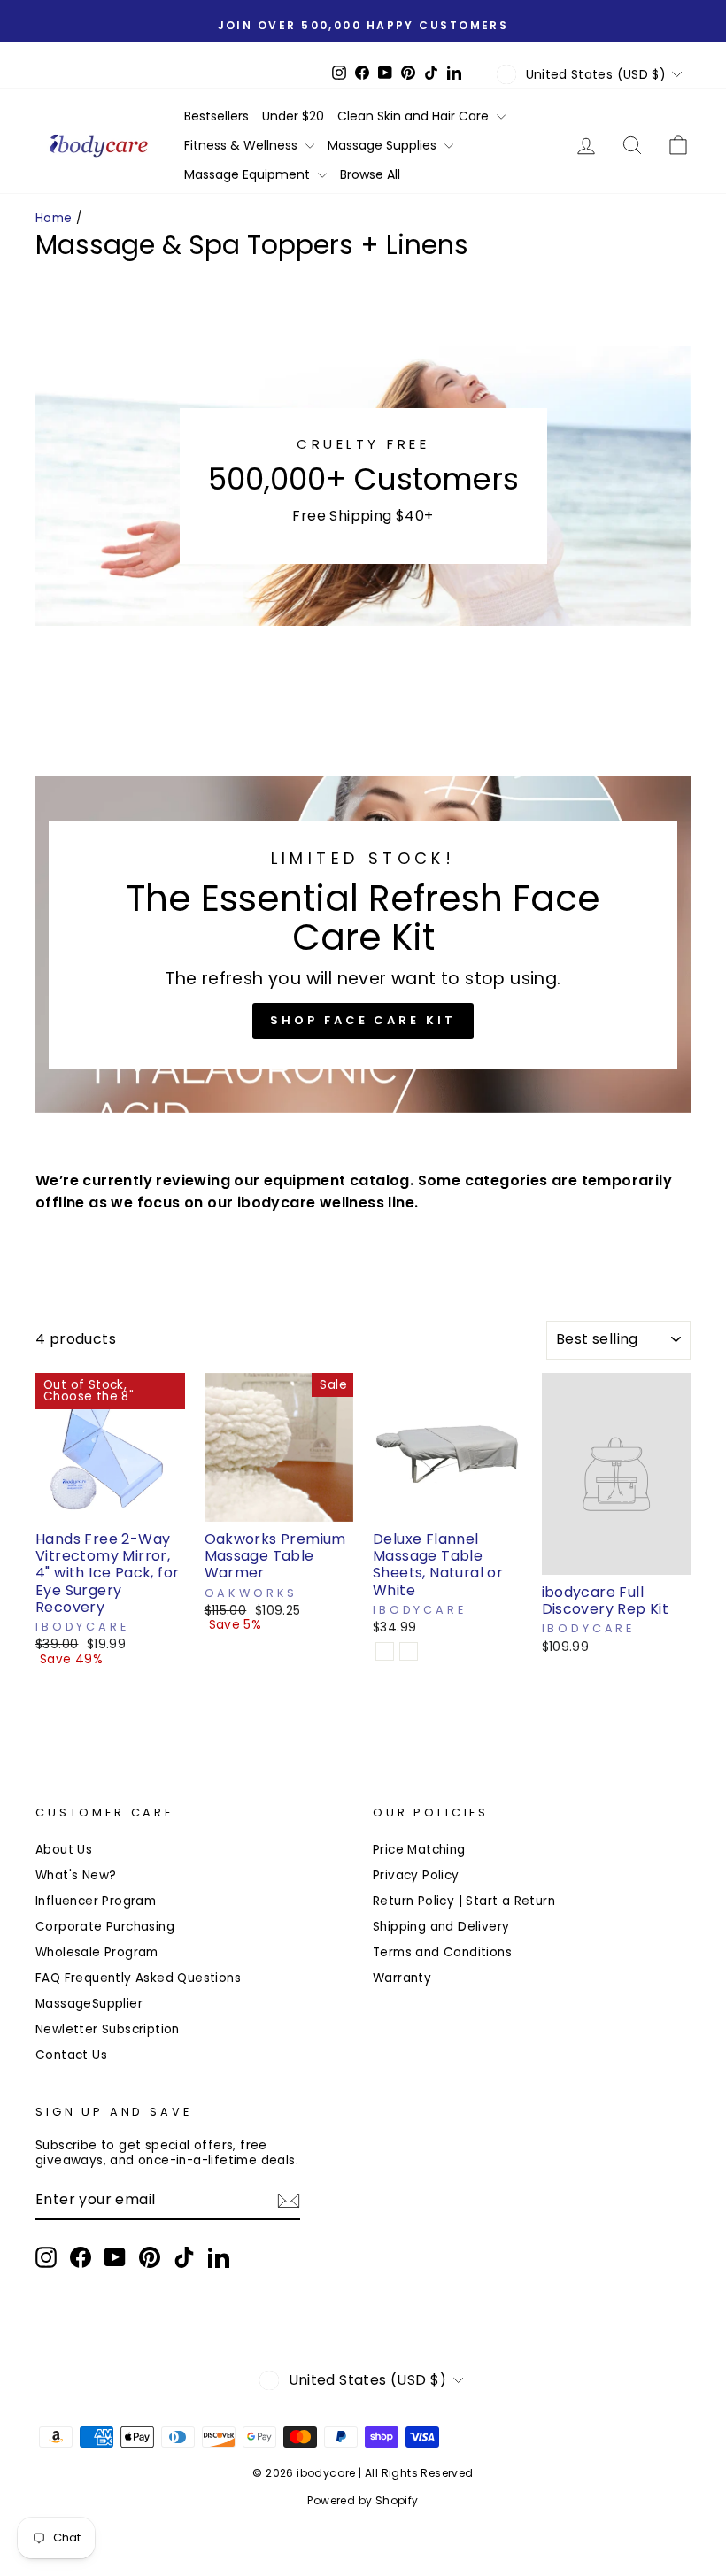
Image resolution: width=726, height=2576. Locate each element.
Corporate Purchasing (105, 1927)
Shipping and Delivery (441, 1927)
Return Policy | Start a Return (464, 1901)
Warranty (402, 1978)
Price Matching (419, 1850)
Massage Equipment (249, 174)
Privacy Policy (416, 1875)
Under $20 (293, 116)
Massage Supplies (384, 145)
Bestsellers (216, 116)
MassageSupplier (89, 2004)
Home (54, 218)
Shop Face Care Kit (363, 1020)
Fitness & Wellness (243, 145)
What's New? (76, 1875)
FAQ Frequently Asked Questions (138, 1978)
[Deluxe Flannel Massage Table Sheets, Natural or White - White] (409, 1651)
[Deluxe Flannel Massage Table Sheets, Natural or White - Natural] (385, 1651)
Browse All (370, 174)
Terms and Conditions (442, 1952)
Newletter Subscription (108, 2029)
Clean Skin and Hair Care (415, 116)
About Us (64, 1850)
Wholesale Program (97, 1952)
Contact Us (71, 2055)
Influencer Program (96, 1901)
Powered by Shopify (363, 2500)
